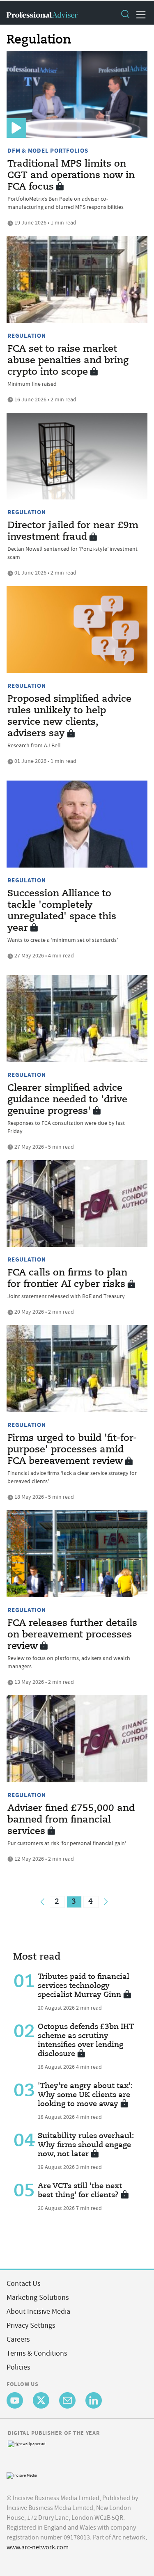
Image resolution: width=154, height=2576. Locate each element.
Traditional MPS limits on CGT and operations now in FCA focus (71, 176)
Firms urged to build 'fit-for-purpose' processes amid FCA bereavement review (72, 1450)
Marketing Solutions (38, 2298)
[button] (125, 15)
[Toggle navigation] (138, 15)
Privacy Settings (31, 2325)
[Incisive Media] (22, 2474)
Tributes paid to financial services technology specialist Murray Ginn (84, 1986)
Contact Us (24, 2284)
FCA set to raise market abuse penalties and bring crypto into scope (68, 361)
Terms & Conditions (37, 2353)
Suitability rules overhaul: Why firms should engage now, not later (86, 2145)
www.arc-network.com (38, 2547)
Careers (18, 2339)
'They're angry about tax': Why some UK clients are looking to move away (85, 2095)
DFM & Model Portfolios (48, 151)
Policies (18, 2367)
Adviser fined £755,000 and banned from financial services (71, 1820)
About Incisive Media (38, 2312)
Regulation (27, 336)
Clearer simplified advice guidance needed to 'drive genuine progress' (67, 1100)
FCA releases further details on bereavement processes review (72, 1635)
